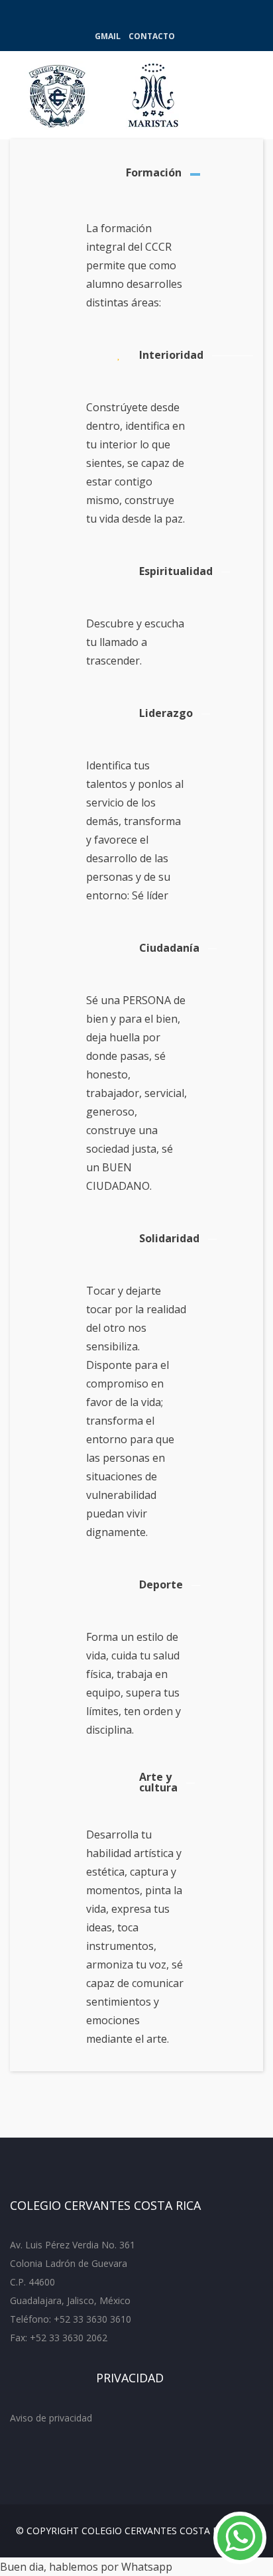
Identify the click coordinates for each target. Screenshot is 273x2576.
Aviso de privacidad (51, 2418)
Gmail (108, 36)
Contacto (152, 36)
